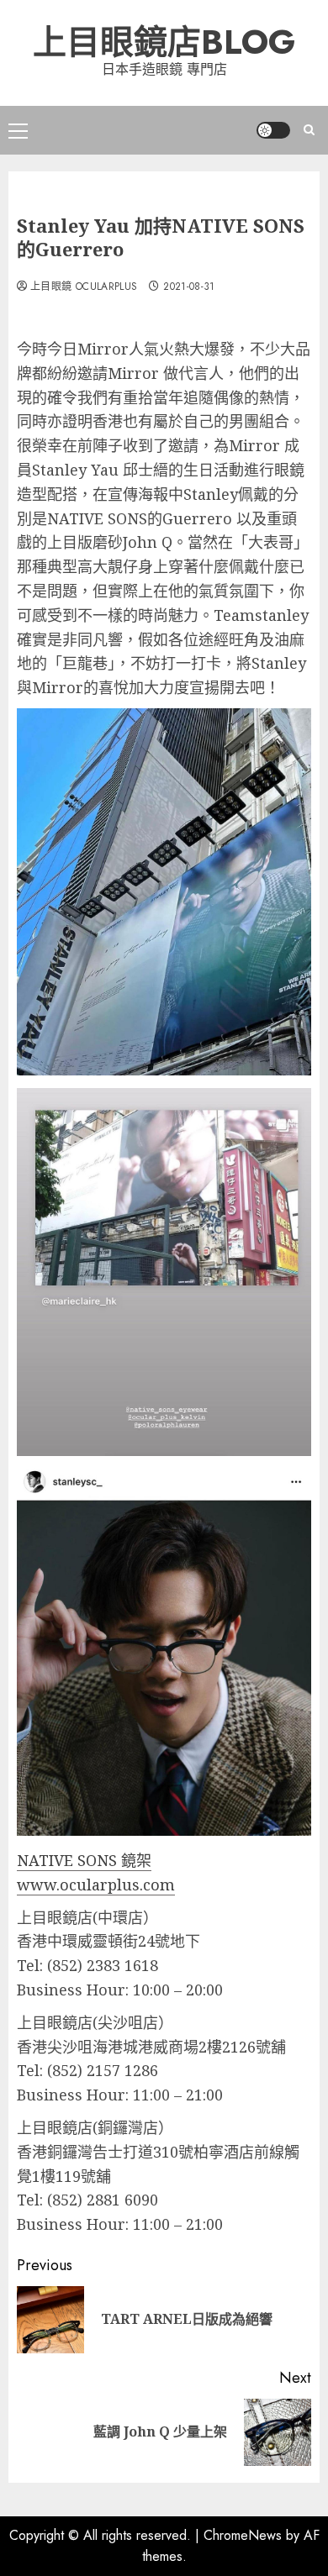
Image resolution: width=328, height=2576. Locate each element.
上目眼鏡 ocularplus (84, 287)
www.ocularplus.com (96, 1885)
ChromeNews (243, 2535)
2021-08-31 (189, 287)
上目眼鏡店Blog (164, 42)
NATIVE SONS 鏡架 (84, 1860)
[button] (18, 130)
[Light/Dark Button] (273, 130)
